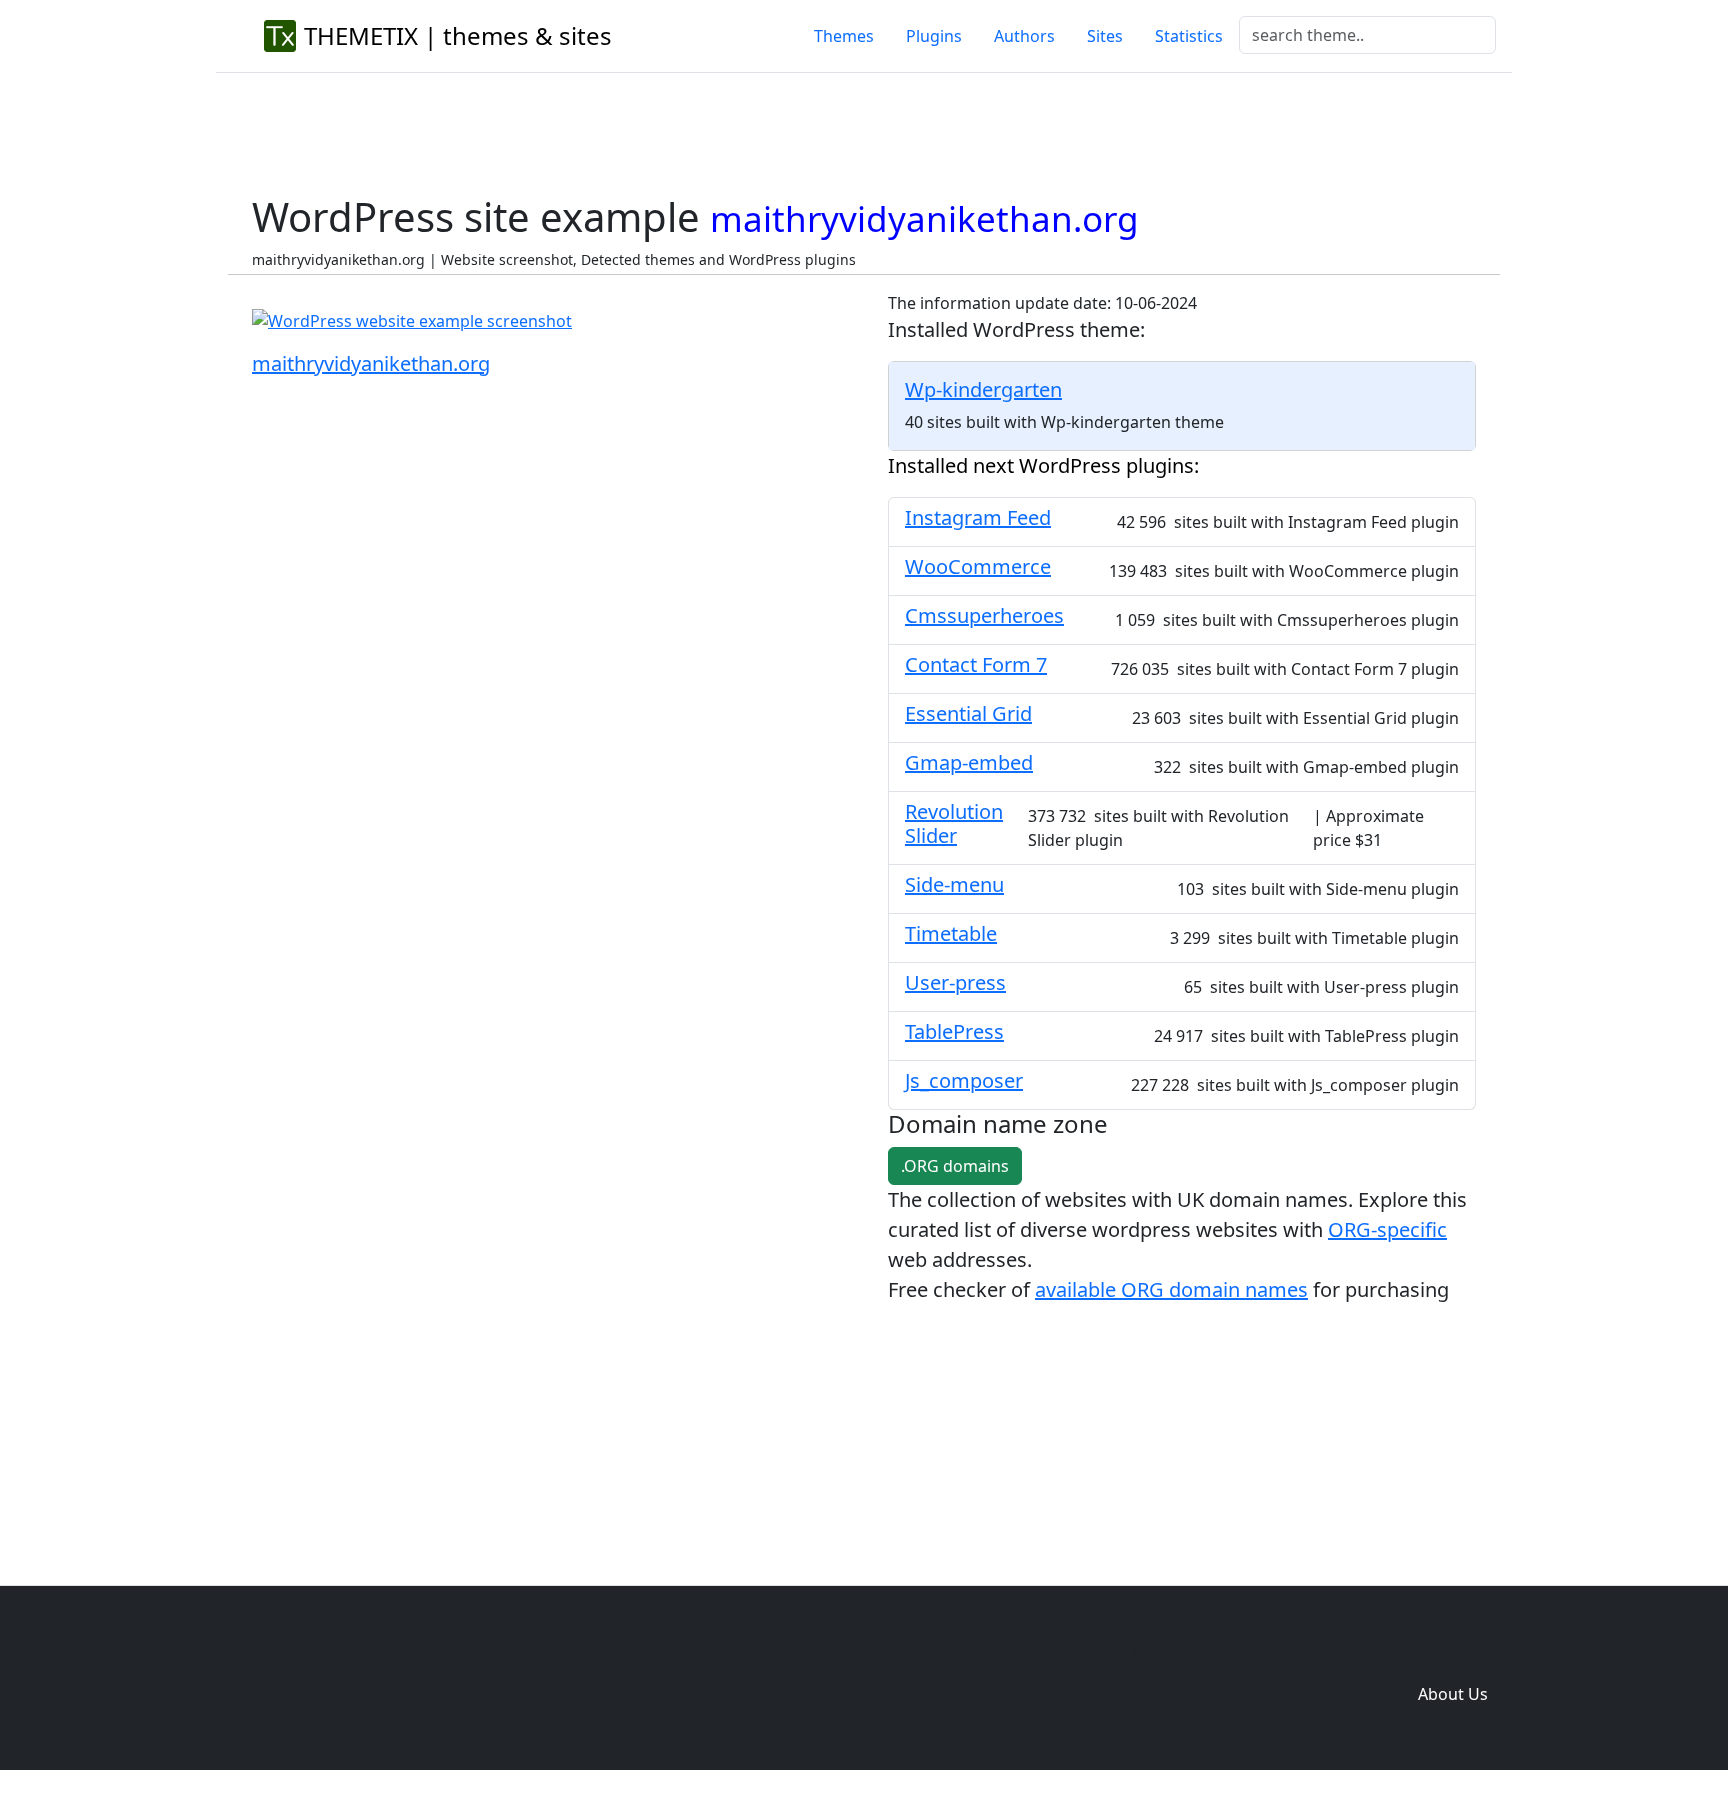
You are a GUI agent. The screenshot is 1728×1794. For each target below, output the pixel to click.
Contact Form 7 (976, 664)
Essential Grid (968, 713)
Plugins (934, 36)
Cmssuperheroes (984, 615)
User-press (955, 982)
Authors (1024, 36)
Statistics (1189, 36)
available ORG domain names (1171, 1289)
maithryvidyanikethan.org (371, 363)
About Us (1453, 1694)
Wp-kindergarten (983, 389)
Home (1156, 1654)
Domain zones (1449, 1654)
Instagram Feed (978, 517)
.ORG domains (955, 1166)
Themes (844, 36)
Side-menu (954, 884)
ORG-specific (1387, 1229)
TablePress (954, 1031)
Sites (1105, 36)
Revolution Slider (954, 823)
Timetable (951, 933)
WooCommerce (978, 566)
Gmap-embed (969, 762)
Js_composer (964, 1080)
